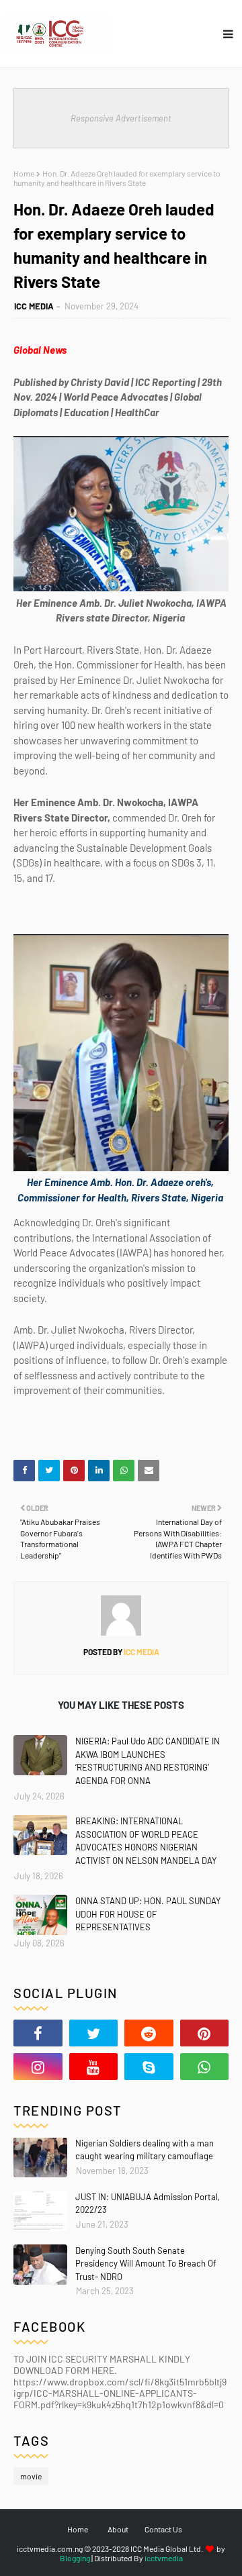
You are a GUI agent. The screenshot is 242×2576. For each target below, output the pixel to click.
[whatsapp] (205, 2067)
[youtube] (94, 2067)
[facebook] (38, 2033)
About (118, 2529)
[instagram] (38, 2067)
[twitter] (94, 2033)
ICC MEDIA (34, 306)
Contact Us (163, 2529)
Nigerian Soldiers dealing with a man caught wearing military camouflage (145, 2150)
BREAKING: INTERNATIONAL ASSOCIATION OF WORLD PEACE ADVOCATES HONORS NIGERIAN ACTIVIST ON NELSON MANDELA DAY (146, 1841)
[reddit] (149, 2033)
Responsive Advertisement (121, 118)
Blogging (75, 2558)
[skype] (149, 2067)
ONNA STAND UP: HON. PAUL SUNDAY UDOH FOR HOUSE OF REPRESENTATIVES (148, 1914)
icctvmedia (164, 2558)
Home (24, 173)
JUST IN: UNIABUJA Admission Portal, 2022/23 (148, 2203)
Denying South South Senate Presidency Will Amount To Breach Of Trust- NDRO (146, 2264)
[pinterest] (205, 2033)
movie (31, 2476)
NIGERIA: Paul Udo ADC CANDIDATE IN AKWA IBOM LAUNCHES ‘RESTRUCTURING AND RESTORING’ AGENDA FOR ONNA (148, 1761)
